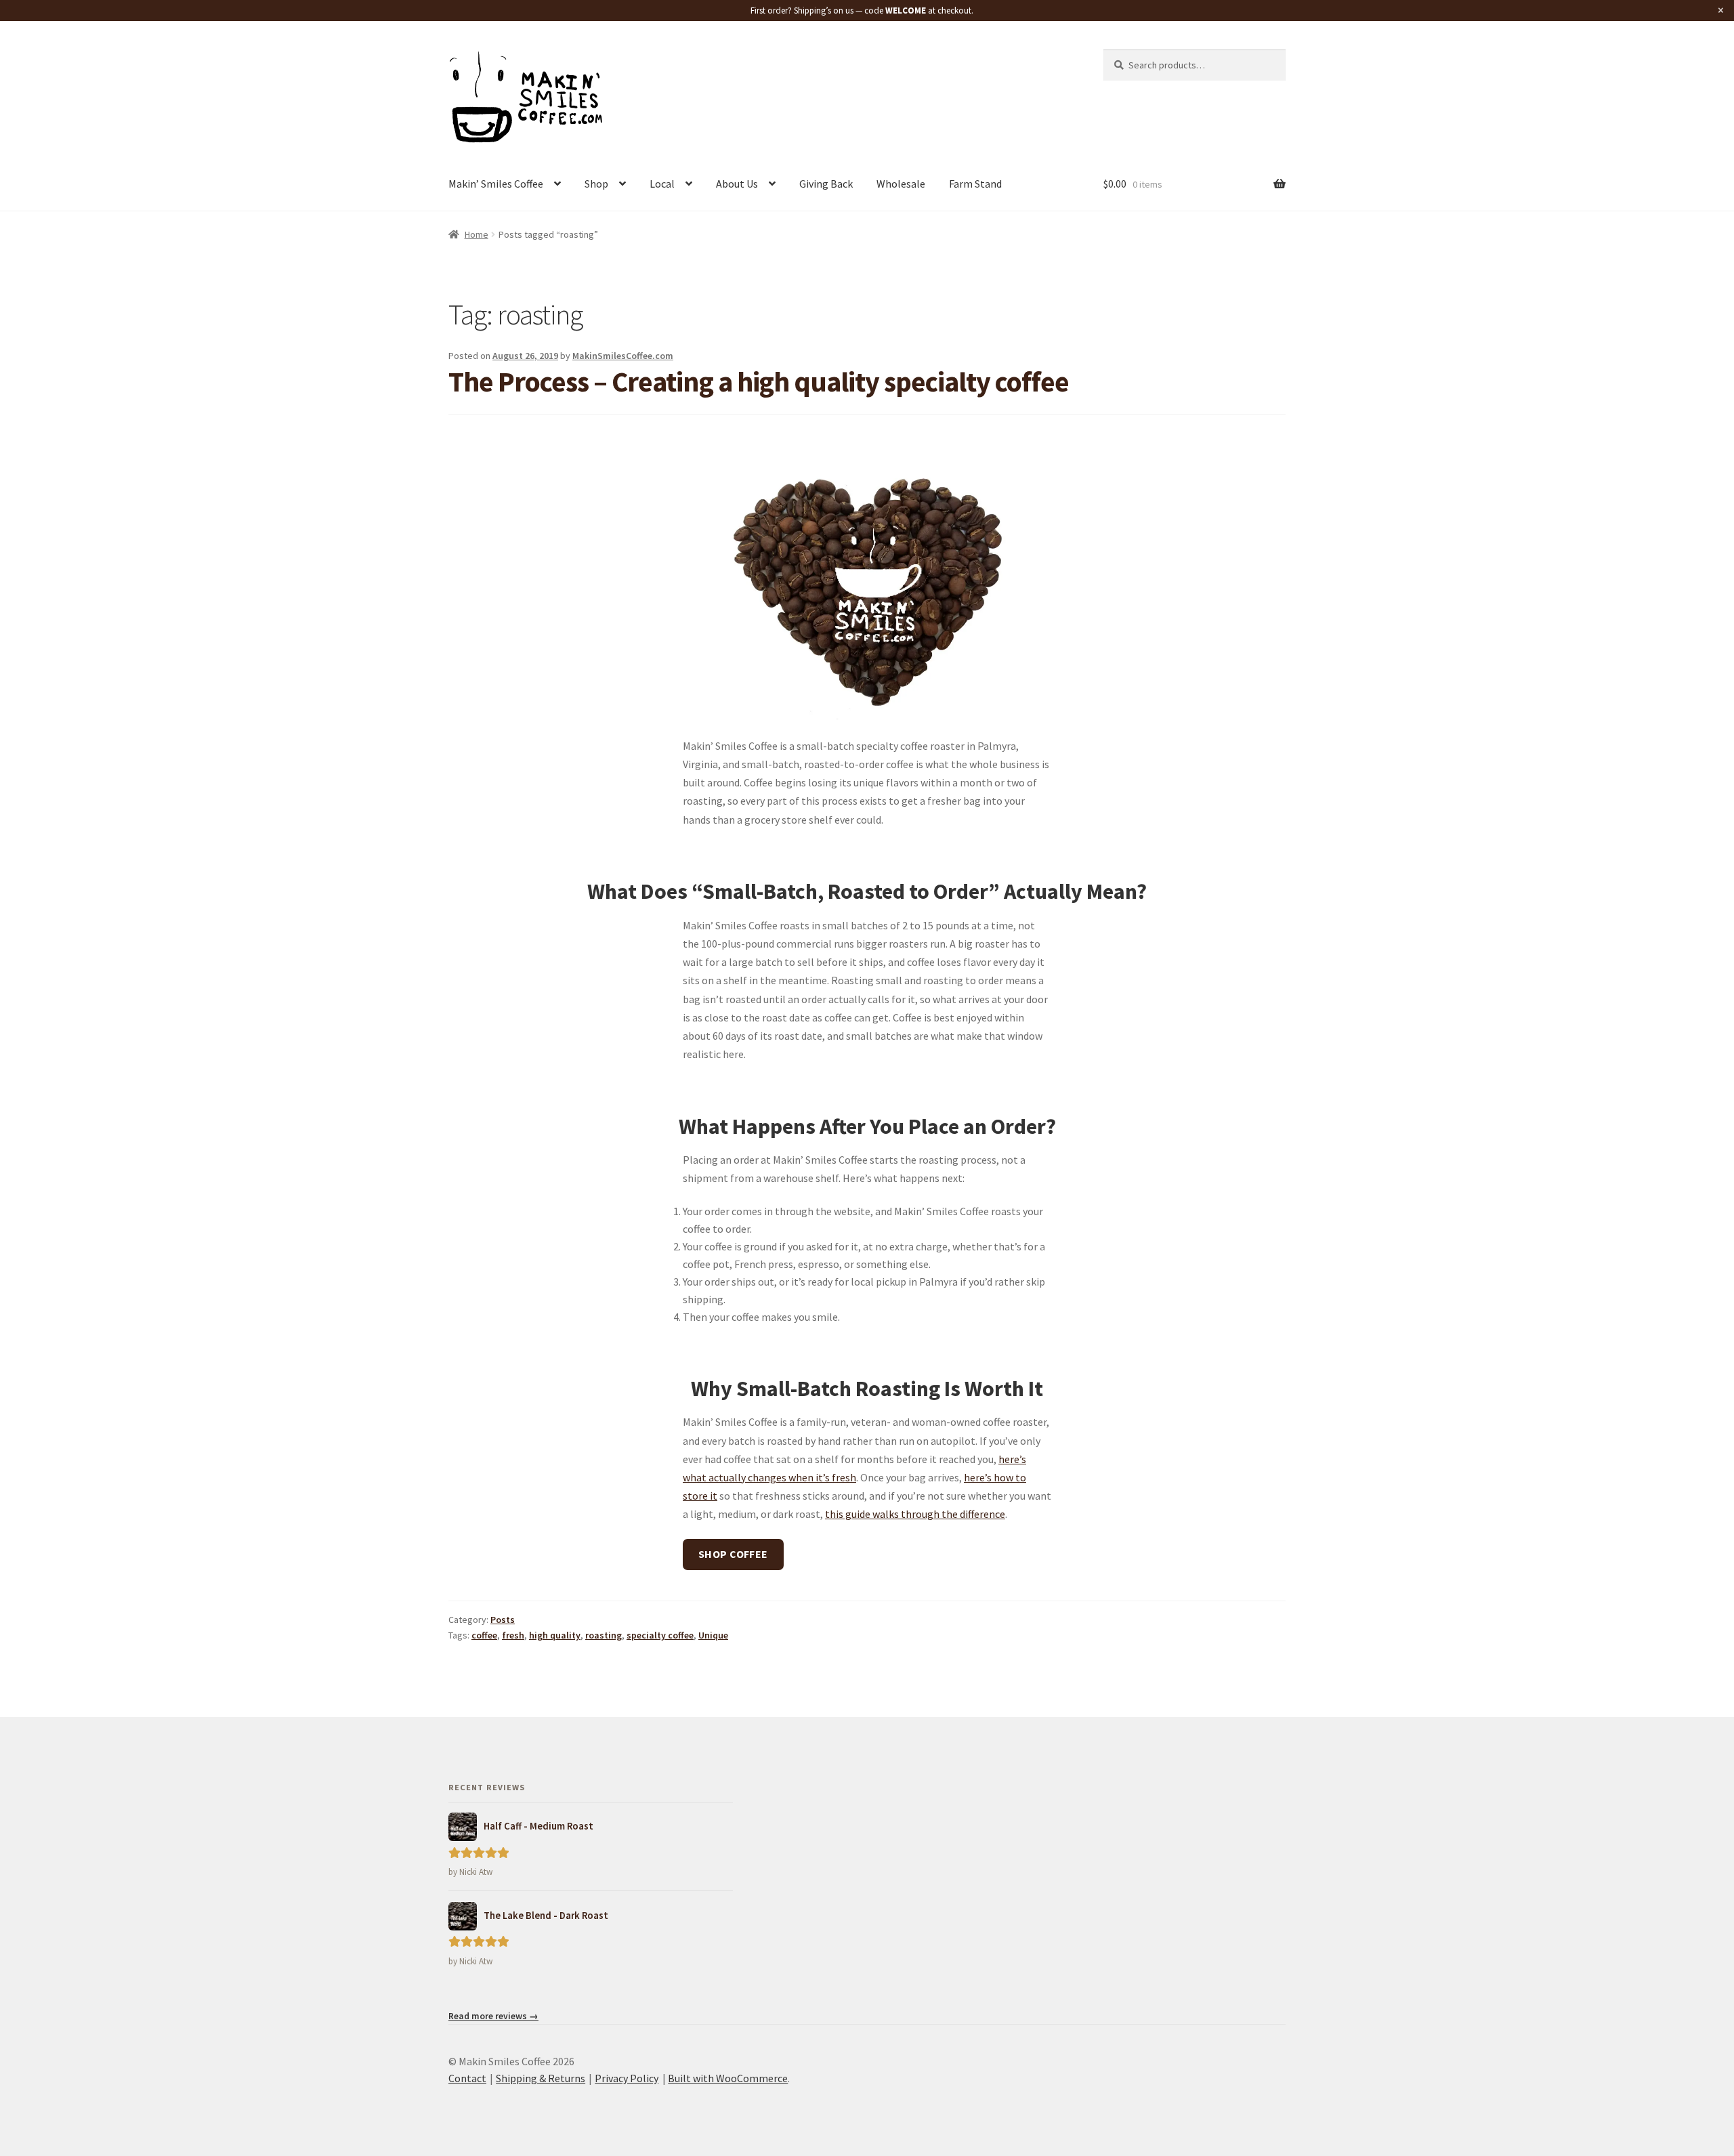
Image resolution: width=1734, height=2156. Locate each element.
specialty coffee (660, 1635)
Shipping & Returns (541, 2078)
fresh (513, 1635)
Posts (503, 1620)
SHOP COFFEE (733, 1554)
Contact (467, 2078)
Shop (596, 184)
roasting (604, 1635)
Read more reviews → (493, 2016)
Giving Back (826, 184)
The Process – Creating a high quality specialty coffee (759, 381)
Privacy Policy (627, 2078)
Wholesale (901, 184)
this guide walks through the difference (915, 1514)
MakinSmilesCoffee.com (623, 356)
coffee (484, 1635)
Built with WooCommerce (728, 2078)
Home (477, 234)
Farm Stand (975, 184)
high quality (555, 1635)
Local (662, 184)
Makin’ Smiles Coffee (496, 184)
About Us (737, 184)
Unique (713, 1635)
